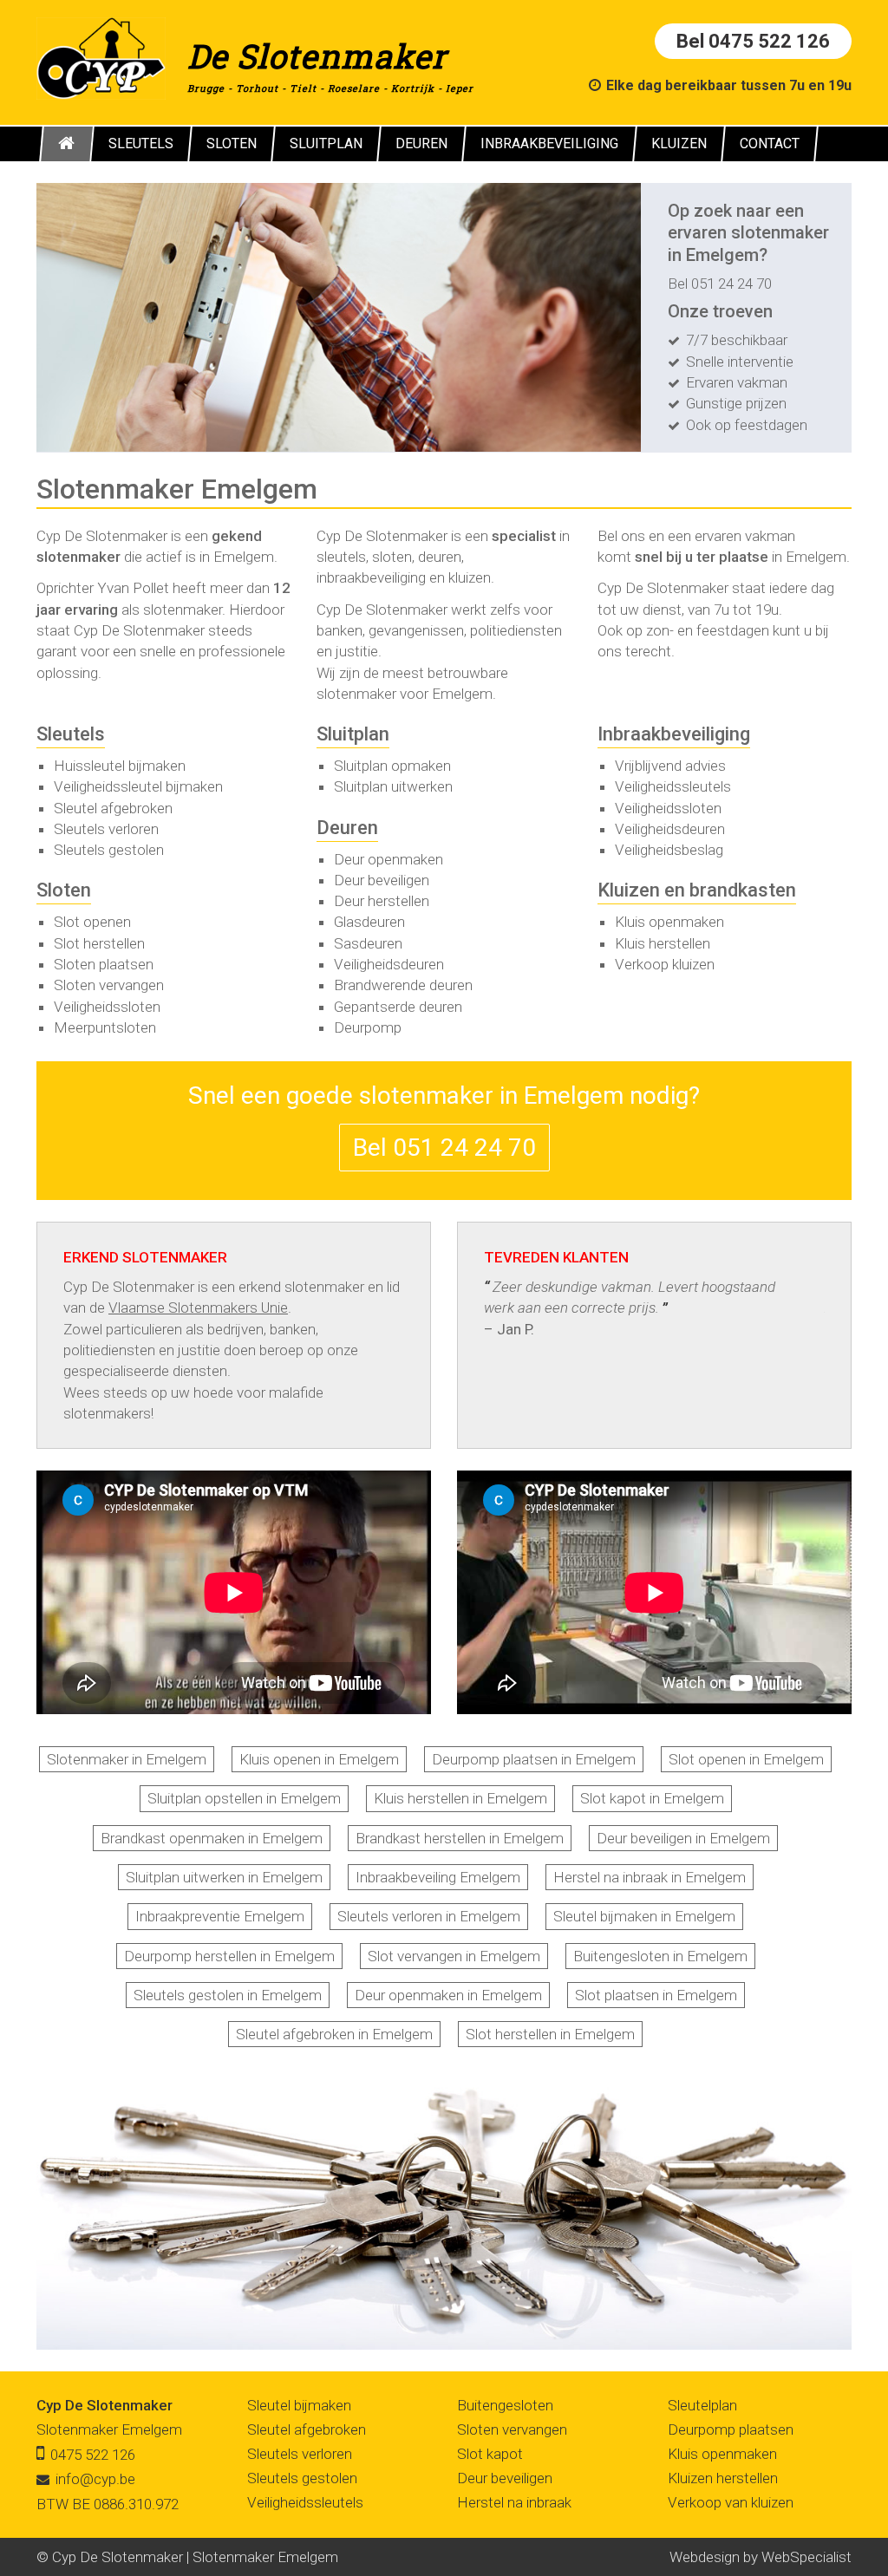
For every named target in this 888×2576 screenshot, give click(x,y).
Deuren (347, 828)
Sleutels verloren (106, 829)
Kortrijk (413, 88)
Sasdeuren (368, 943)
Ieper (460, 88)
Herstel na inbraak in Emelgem (650, 1877)
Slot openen (92, 922)
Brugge (206, 88)
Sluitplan (353, 734)
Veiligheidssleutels (673, 786)
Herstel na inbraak (514, 2502)
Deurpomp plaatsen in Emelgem (534, 1759)
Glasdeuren (369, 922)
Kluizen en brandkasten (697, 890)
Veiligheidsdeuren (389, 964)
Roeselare (354, 88)
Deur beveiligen (382, 880)
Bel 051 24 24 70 (720, 284)
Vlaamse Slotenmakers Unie (198, 1308)
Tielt (303, 88)
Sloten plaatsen (104, 964)
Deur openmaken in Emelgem (448, 1995)
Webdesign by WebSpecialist (761, 2557)
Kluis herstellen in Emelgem (460, 1798)
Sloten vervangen (109, 985)
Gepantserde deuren (398, 1007)
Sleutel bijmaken (299, 2405)
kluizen (470, 577)
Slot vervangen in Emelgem (454, 1956)
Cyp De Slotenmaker (104, 2405)
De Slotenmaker (317, 55)
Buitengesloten (505, 2405)
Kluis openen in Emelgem (319, 1759)
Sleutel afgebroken (113, 808)
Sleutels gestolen (109, 850)
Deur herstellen (382, 901)
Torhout (257, 88)
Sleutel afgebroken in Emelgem (334, 2034)
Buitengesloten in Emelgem (660, 1956)
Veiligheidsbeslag (669, 850)
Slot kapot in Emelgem (652, 1798)
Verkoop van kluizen (731, 2502)
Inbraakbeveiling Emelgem (438, 1877)
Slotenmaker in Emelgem (127, 1759)
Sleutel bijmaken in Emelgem (644, 1916)
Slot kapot (490, 2454)
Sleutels (71, 734)
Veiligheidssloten (107, 1007)
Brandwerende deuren (403, 985)
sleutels (341, 557)
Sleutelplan (702, 2405)
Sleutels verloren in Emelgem (429, 1916)
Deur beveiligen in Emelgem (683, 1838)
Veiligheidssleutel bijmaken (138, 786)
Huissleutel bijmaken (120, 766)
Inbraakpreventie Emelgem (220, 1916)
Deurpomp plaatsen (731, 2429)
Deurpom (364, 1027)
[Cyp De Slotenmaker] (101, 57)
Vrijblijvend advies (670, 766)
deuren (440, 557)
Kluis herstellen (663, 943)
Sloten (64, 890)
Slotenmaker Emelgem (109, 2429)
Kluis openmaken (669, 922)
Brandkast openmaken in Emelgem (212, 1838)
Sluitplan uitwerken (393, 786)
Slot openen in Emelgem (746, 1759)
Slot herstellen (99, 943)
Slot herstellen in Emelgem (550, 2034)
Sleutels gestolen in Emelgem (228, 1995)
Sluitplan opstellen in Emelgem (244, 1798)
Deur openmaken (388, 859)
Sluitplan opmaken (392, 766)
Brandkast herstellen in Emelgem (460, 1838)
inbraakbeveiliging (371, 577)
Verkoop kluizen (665, 964)
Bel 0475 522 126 (753, 41)
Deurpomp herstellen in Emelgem (229, 1956)
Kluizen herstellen (723, 2478)
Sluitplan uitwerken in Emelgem (224, 1877)
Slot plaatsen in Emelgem (656, 1995)
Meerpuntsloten (105, 1027)
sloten (392, 557)
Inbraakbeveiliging (674, 734)
